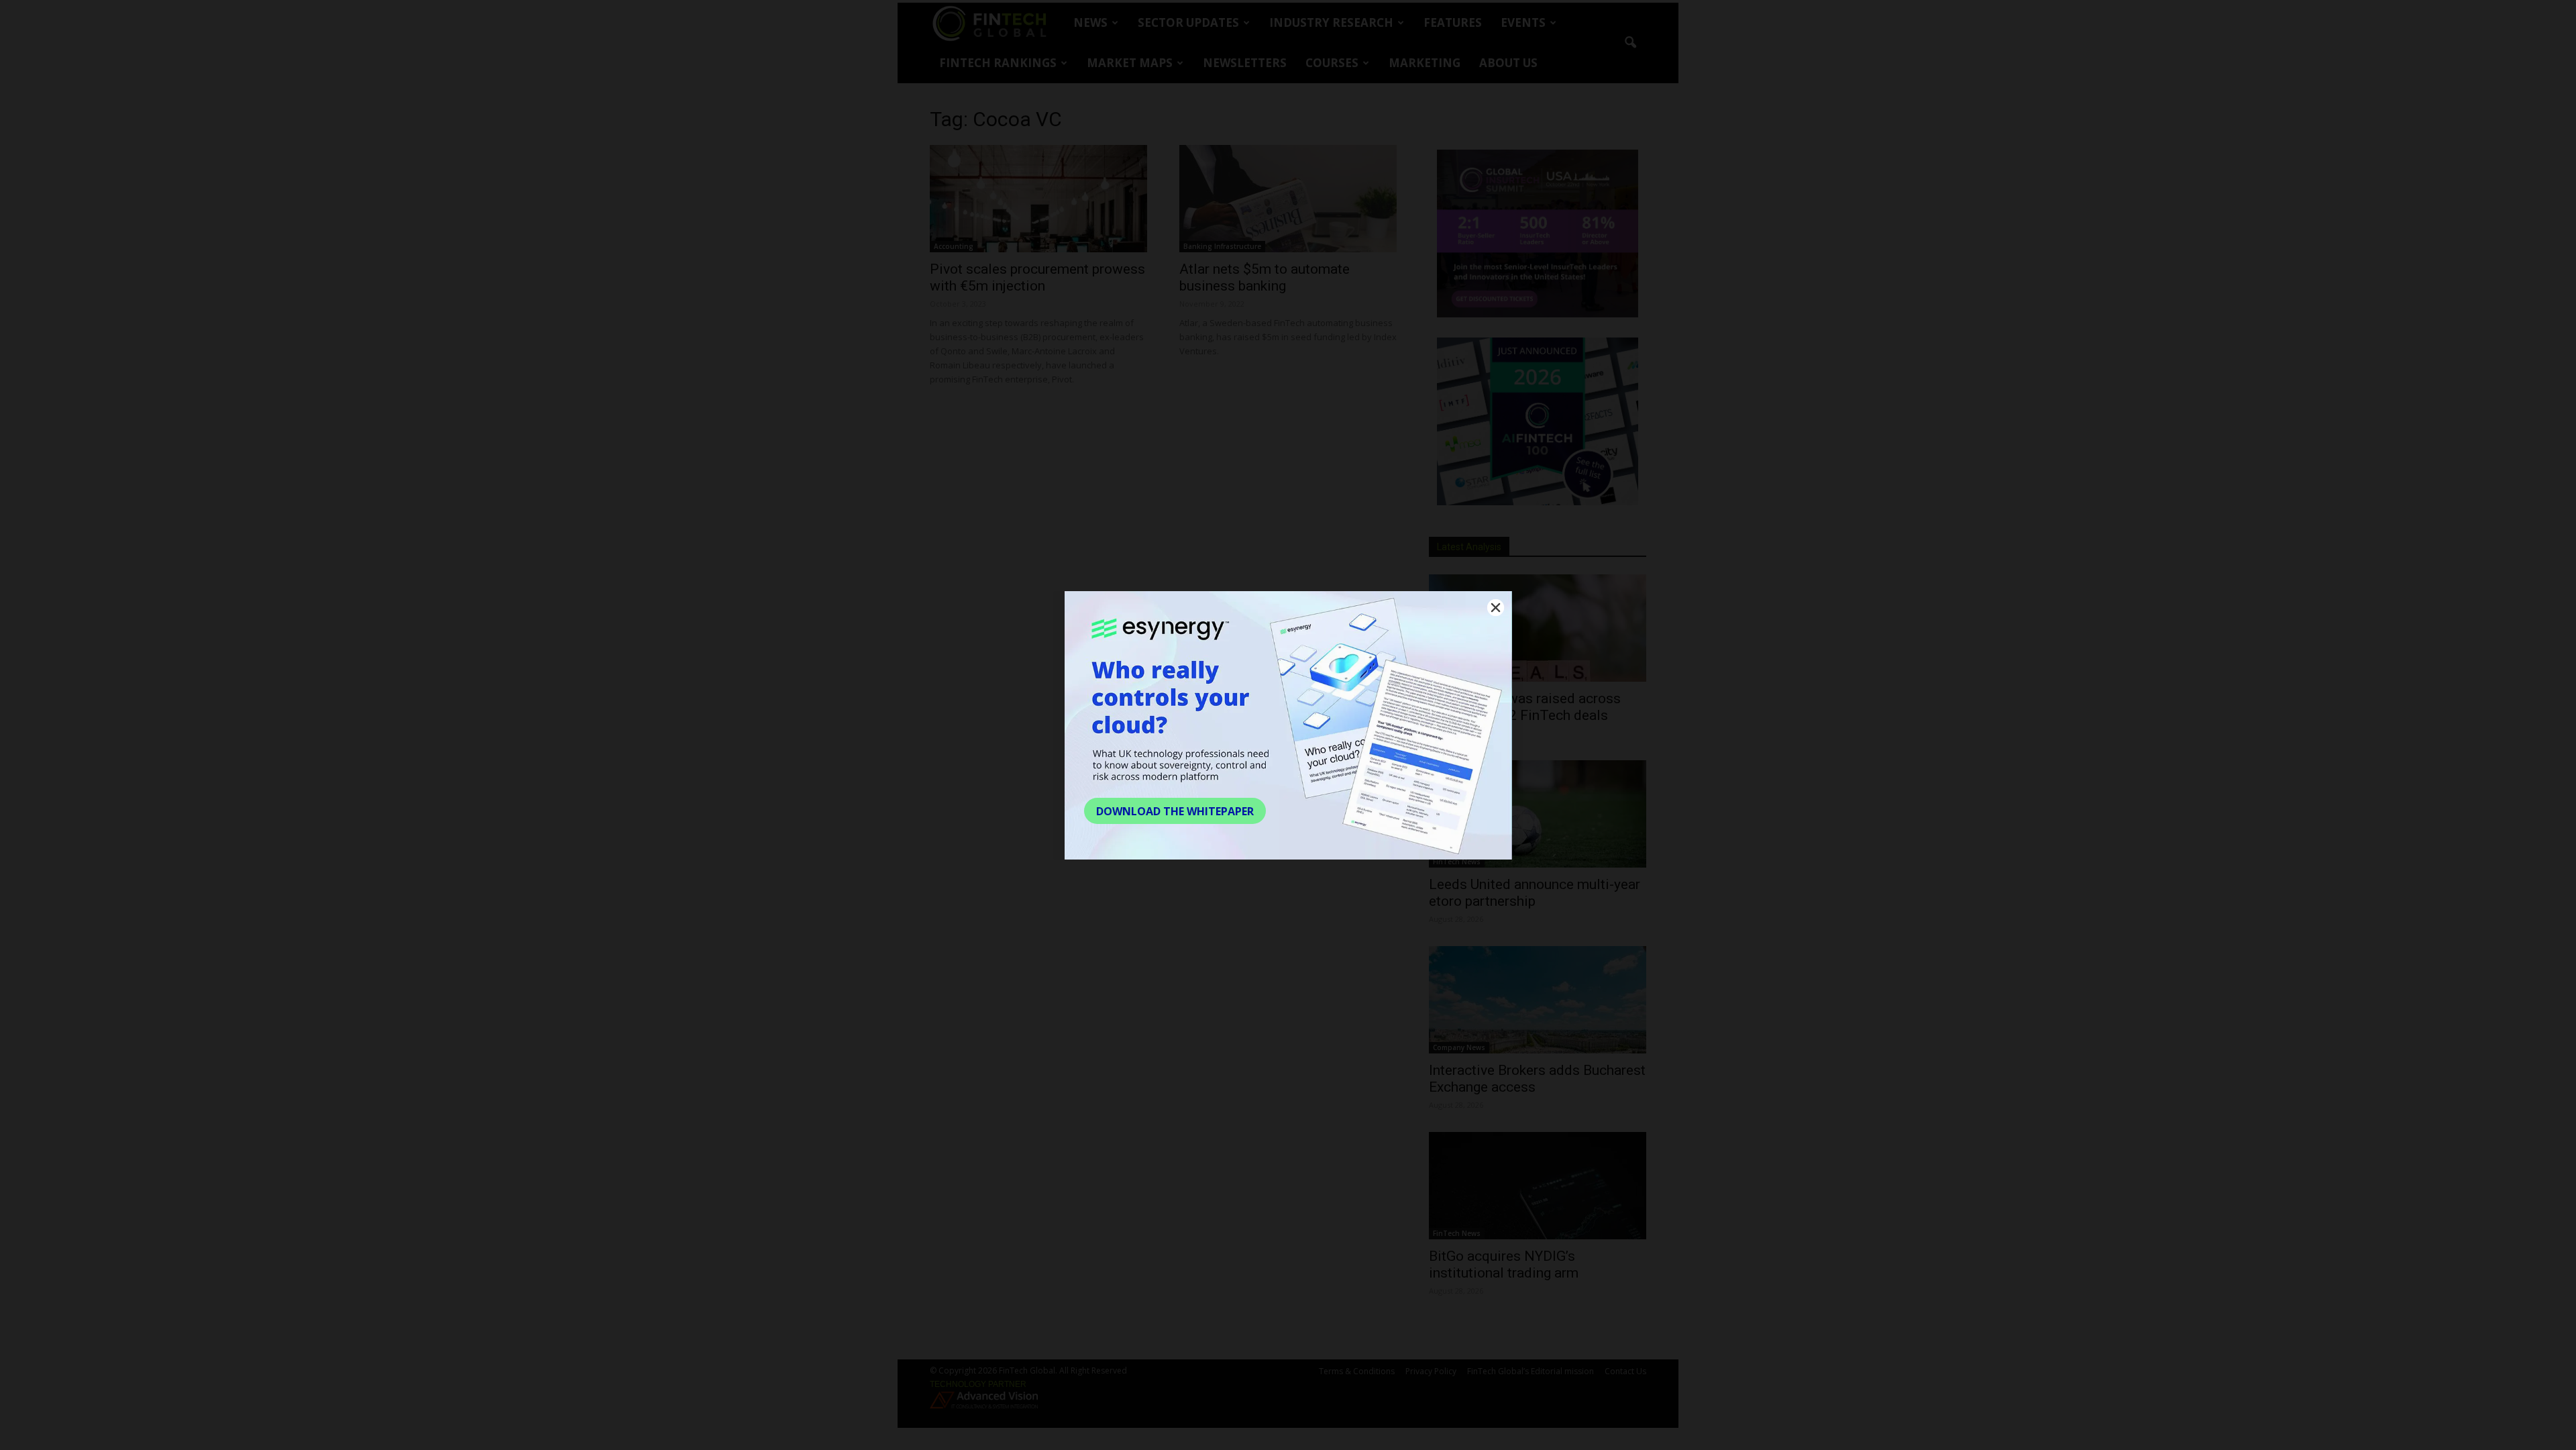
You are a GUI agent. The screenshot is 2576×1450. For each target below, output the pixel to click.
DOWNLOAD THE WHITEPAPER (1175, 811)
